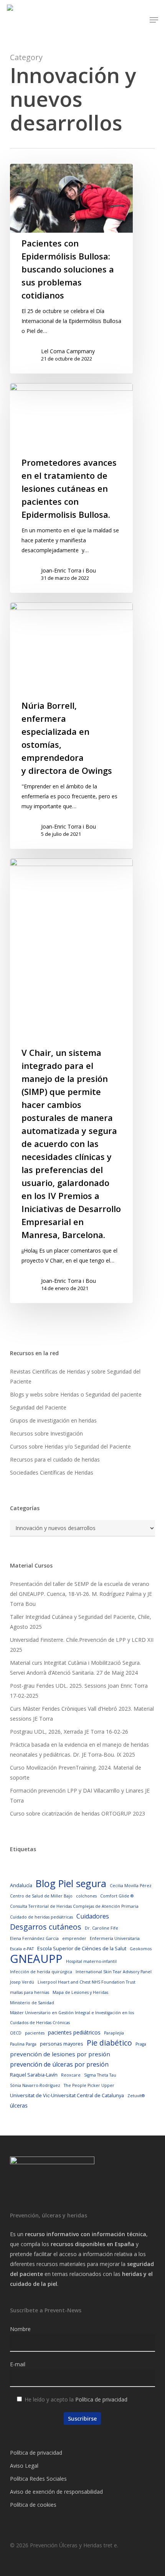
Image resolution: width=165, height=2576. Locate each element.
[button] (154, 20)
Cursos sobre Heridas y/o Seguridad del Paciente (70, 1446)
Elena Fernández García (34, 1938)
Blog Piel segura (71, 1883)
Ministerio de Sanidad (32, 2003)
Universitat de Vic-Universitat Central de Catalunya (67, 2095)
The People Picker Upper (89, 2085)
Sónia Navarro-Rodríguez (35, 2085)
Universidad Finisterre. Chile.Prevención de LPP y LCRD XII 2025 (82, 1645)
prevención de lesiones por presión (60, 2054)
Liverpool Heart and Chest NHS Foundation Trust (87, 1982)
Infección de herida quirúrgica (41, 1972)
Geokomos (141, 1949)
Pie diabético (109, 2043)
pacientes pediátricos (74, 2032)
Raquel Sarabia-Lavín (34, 2075)
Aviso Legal (24, 2466)
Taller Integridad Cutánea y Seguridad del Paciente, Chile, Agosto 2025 (81, 1622)
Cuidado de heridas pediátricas (41, 1917)
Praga (141, 2044)
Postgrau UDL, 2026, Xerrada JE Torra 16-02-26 (69, 1732)
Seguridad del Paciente (38, 1407)
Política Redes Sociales (38, 2479)
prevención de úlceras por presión (59, 2064)
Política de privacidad (101, 2399)
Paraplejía (114, 2033)
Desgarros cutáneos (46, 1927)
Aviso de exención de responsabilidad (56, 2492)
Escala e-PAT (22, 1949)
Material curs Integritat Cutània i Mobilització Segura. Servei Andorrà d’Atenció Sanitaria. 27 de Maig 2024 (75, 1668)
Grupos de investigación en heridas (53, 1420)
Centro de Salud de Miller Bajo (41, 1896)
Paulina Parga (23, 2044)
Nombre (20, 2329)
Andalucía (21, 1885)
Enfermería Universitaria (115, 1938)
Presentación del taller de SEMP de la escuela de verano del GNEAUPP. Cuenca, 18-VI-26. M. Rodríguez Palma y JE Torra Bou (81, 1594)
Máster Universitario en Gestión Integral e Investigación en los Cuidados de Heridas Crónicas (72, 2018)
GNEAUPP (36, 1959)
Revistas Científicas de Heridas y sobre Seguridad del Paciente (75, 1376)
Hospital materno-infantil (91, 1961)
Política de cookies (33, 2505)
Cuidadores (93, 1916)
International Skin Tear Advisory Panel (114, 1972)
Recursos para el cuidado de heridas (55, 1459)
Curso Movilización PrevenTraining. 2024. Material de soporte (76, 1773)
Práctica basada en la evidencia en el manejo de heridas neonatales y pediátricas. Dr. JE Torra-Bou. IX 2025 (79, 1750)
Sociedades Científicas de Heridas (52, 1472)
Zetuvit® (136, 2096)
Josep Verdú (22, 1982)
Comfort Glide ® (117, 1896)
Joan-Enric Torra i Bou (68, 570)
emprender (74, 1938)
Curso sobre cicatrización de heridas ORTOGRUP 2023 (78, 1813)
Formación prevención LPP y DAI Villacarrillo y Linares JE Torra (80, 1795)
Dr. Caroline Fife (101, 1928)
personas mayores (62, 2044)
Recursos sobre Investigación (46, 1433)
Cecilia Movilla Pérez (131, 1886)
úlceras (19, 2105)
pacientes (35, 2033)
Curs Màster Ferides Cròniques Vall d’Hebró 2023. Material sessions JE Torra (82, 1714)
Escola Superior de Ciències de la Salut (82, 1948)
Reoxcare (71, 2075)
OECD (16, 2033)
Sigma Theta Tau (100, 2075)
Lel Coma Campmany (68, 351)
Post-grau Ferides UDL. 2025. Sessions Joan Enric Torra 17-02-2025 (79, 1691)
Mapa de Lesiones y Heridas (80, 1992)
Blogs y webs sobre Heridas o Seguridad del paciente (76, 1394)
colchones (86, 1896)
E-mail (18, 2364)
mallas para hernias (30, 1992)
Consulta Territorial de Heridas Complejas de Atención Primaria (74, 1906)
